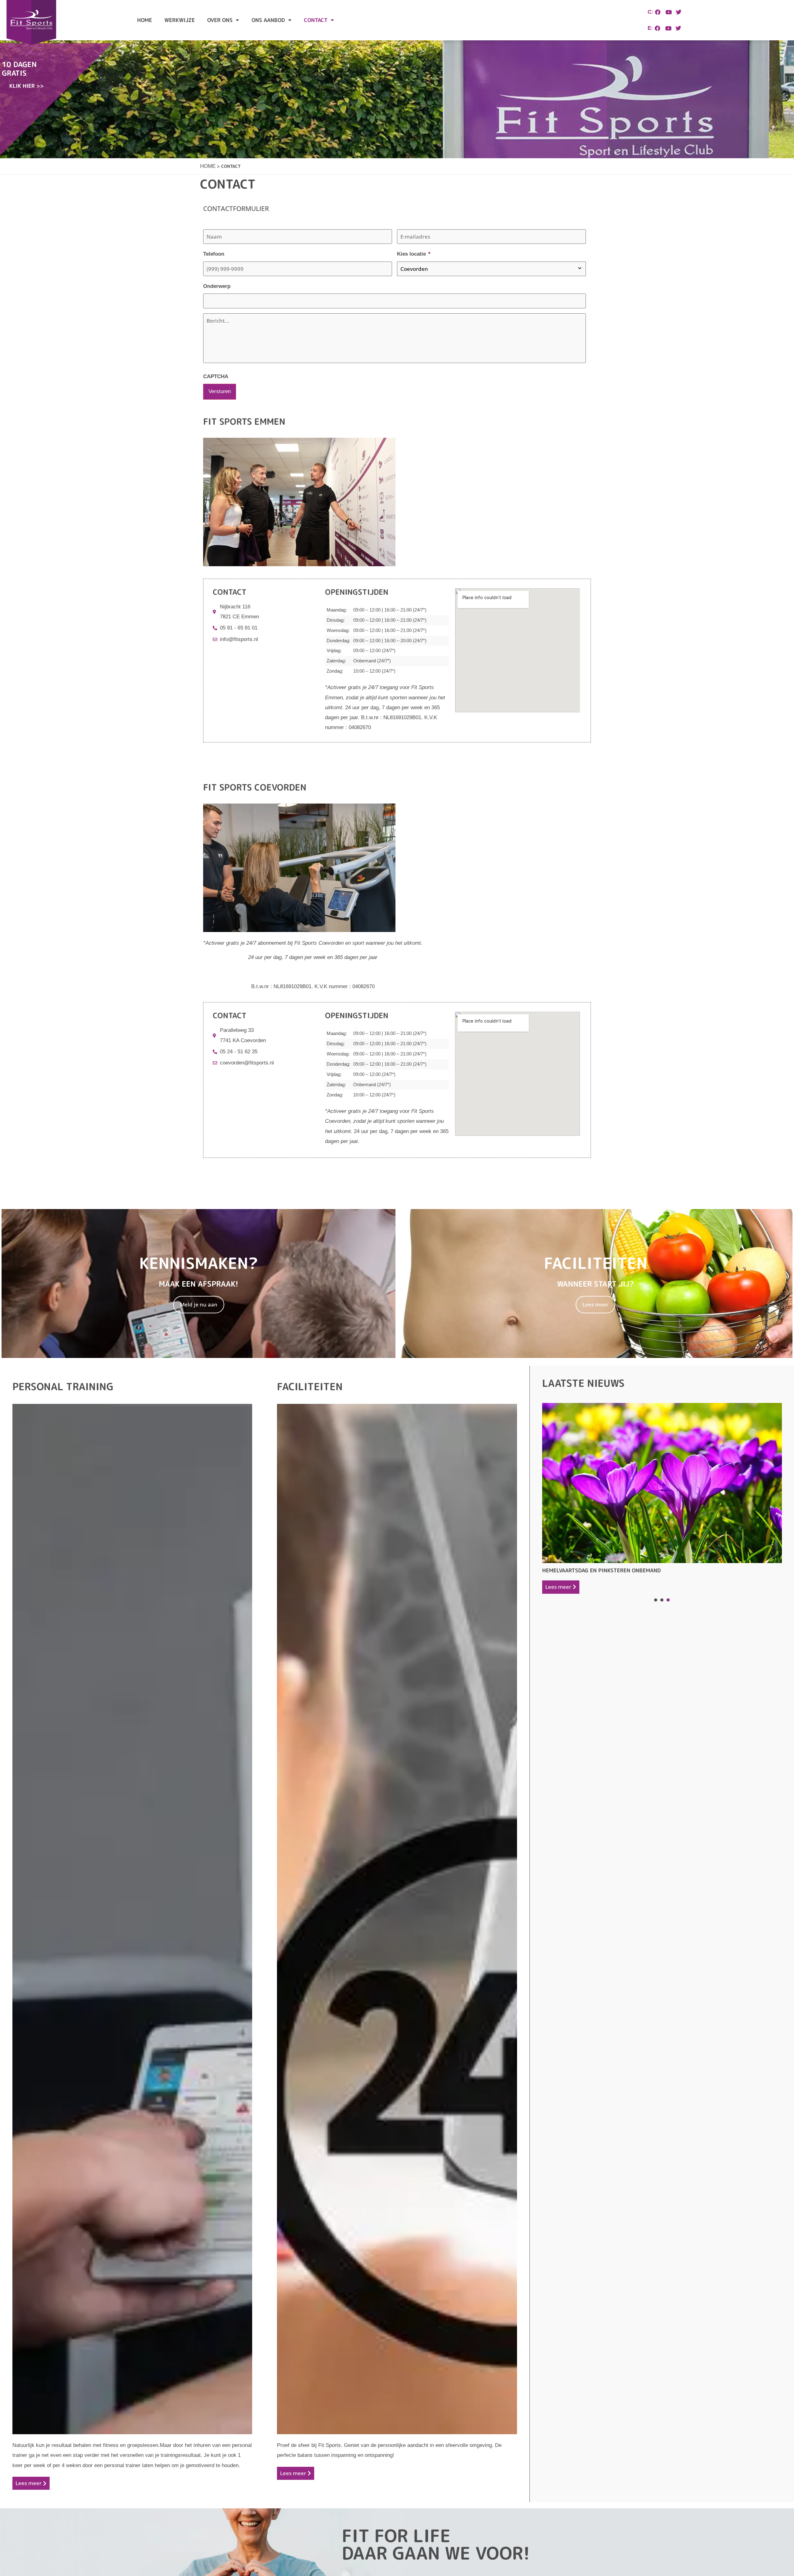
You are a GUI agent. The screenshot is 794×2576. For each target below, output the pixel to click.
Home (145, 20)
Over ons (220, 20)
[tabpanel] (662, 1498)
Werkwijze (180, 20)
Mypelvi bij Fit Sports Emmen (584, 1501)
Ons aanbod (268, 20)
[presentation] (656, 1600)
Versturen (220, 391)
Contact (316, 20)
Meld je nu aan (199, 1304)
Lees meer (595, 1304)
